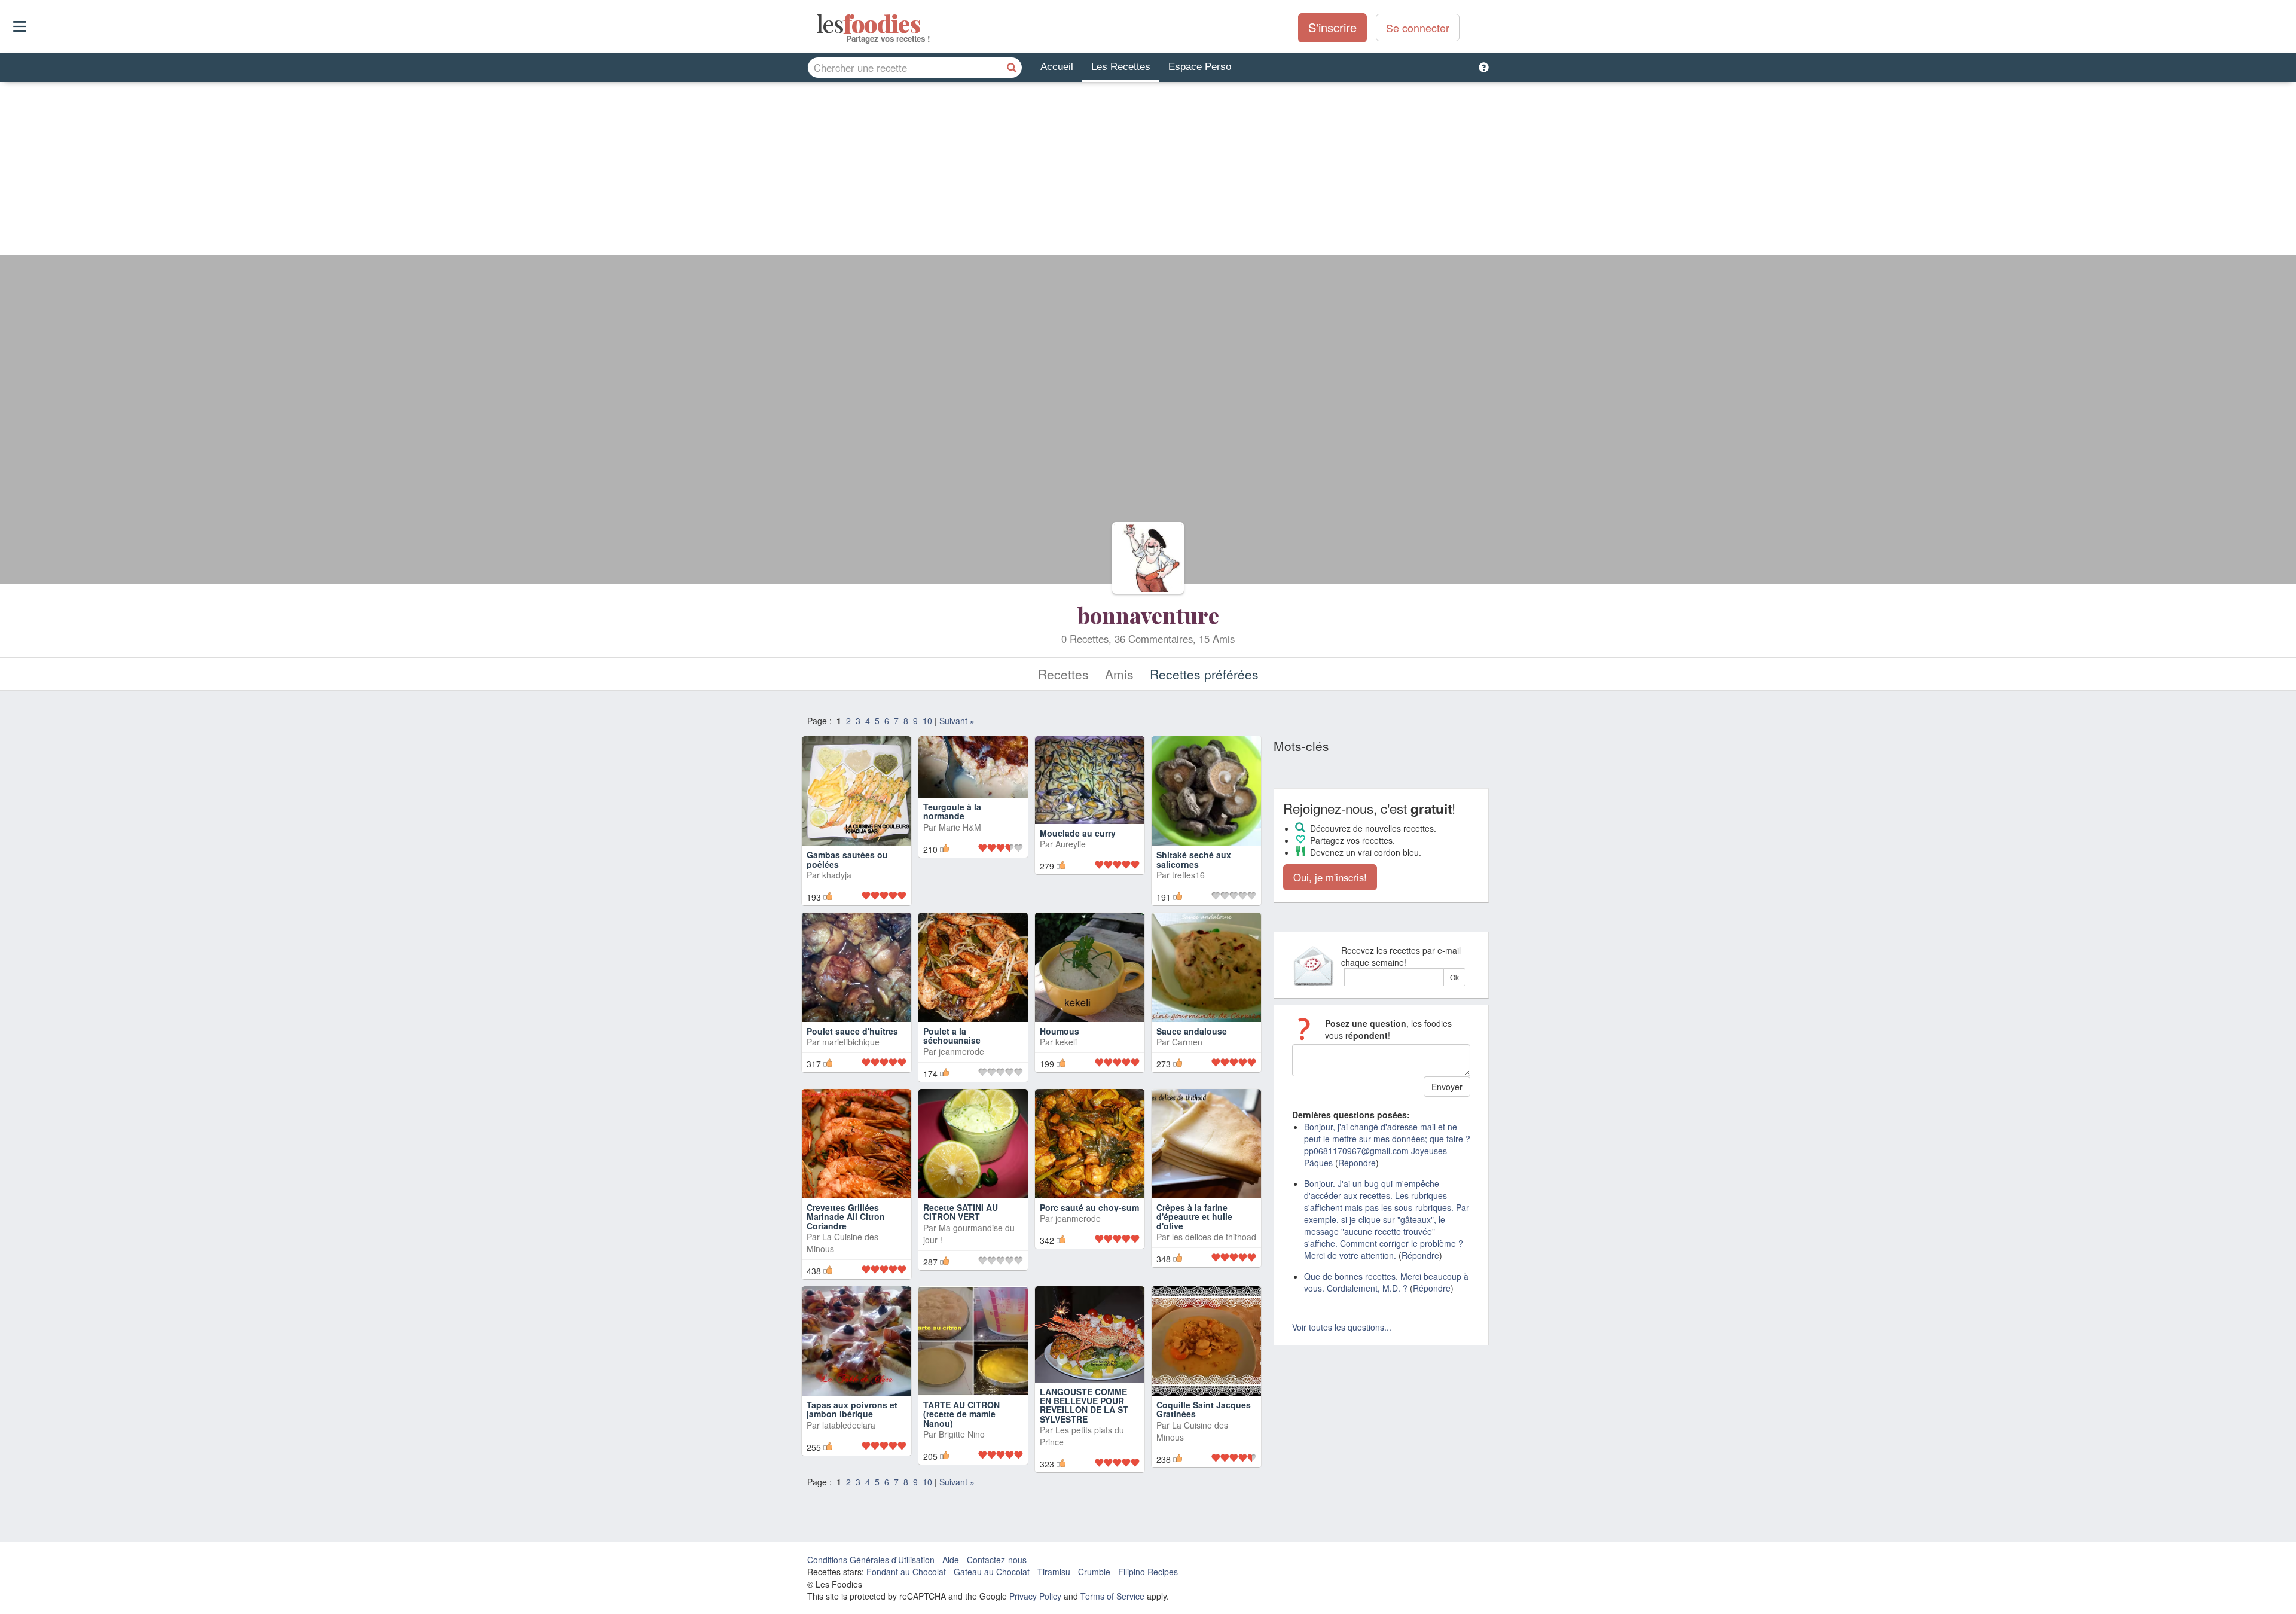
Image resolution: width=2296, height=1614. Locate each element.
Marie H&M (960, 875)
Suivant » (957, 721)
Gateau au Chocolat (992, 1572)
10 (927, 721)
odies (818, 24)
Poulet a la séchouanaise (952, 1035)
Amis (1119, 674)
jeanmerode (961, 1051)
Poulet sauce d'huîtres (852, 1031)
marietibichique (851, 1042)
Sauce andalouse (1192, 1031)
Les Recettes (1121, 67)
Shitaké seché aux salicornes (1194, 859)
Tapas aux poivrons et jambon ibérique (852, 1409)
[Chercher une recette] (1012, 68)
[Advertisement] (1148, 172)
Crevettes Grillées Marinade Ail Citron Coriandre (846, 1217)
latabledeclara (849, 1425)
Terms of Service (1112, 1596)
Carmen (1187, 1042)
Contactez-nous (997, 1560)
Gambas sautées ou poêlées (847, 859)
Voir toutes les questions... (1342, 1327)
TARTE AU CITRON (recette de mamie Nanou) (961, 1414)
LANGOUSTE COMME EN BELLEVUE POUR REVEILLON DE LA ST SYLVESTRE (1084, 1405)
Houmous (1060, 1031)
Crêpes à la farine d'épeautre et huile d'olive (1194, 1217)
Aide (951, 1560)
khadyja (837, 875)
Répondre (1357, 1163)
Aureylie (1071, 866)
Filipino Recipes (1148, 1572)
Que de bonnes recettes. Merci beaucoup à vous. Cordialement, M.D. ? (1386, 1282)
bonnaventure (1148, 615)
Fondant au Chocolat (906, 1572)
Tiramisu (1054, 1572)
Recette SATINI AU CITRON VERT (961, 1212)
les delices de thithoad (1214, 1237)
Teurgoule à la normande (952, 859)
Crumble (1094, 1572)
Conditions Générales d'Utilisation (871, 1560)
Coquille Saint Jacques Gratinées (1204, 1409)
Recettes (1063, 674)
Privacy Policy (1035, 1596)
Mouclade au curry (1078, 855)
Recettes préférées (1204, 674)
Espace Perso (1200, 67)
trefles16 (1188, 875)
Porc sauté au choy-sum (1089, 1207)
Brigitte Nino (962, 1434)
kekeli (1066, 1042)
